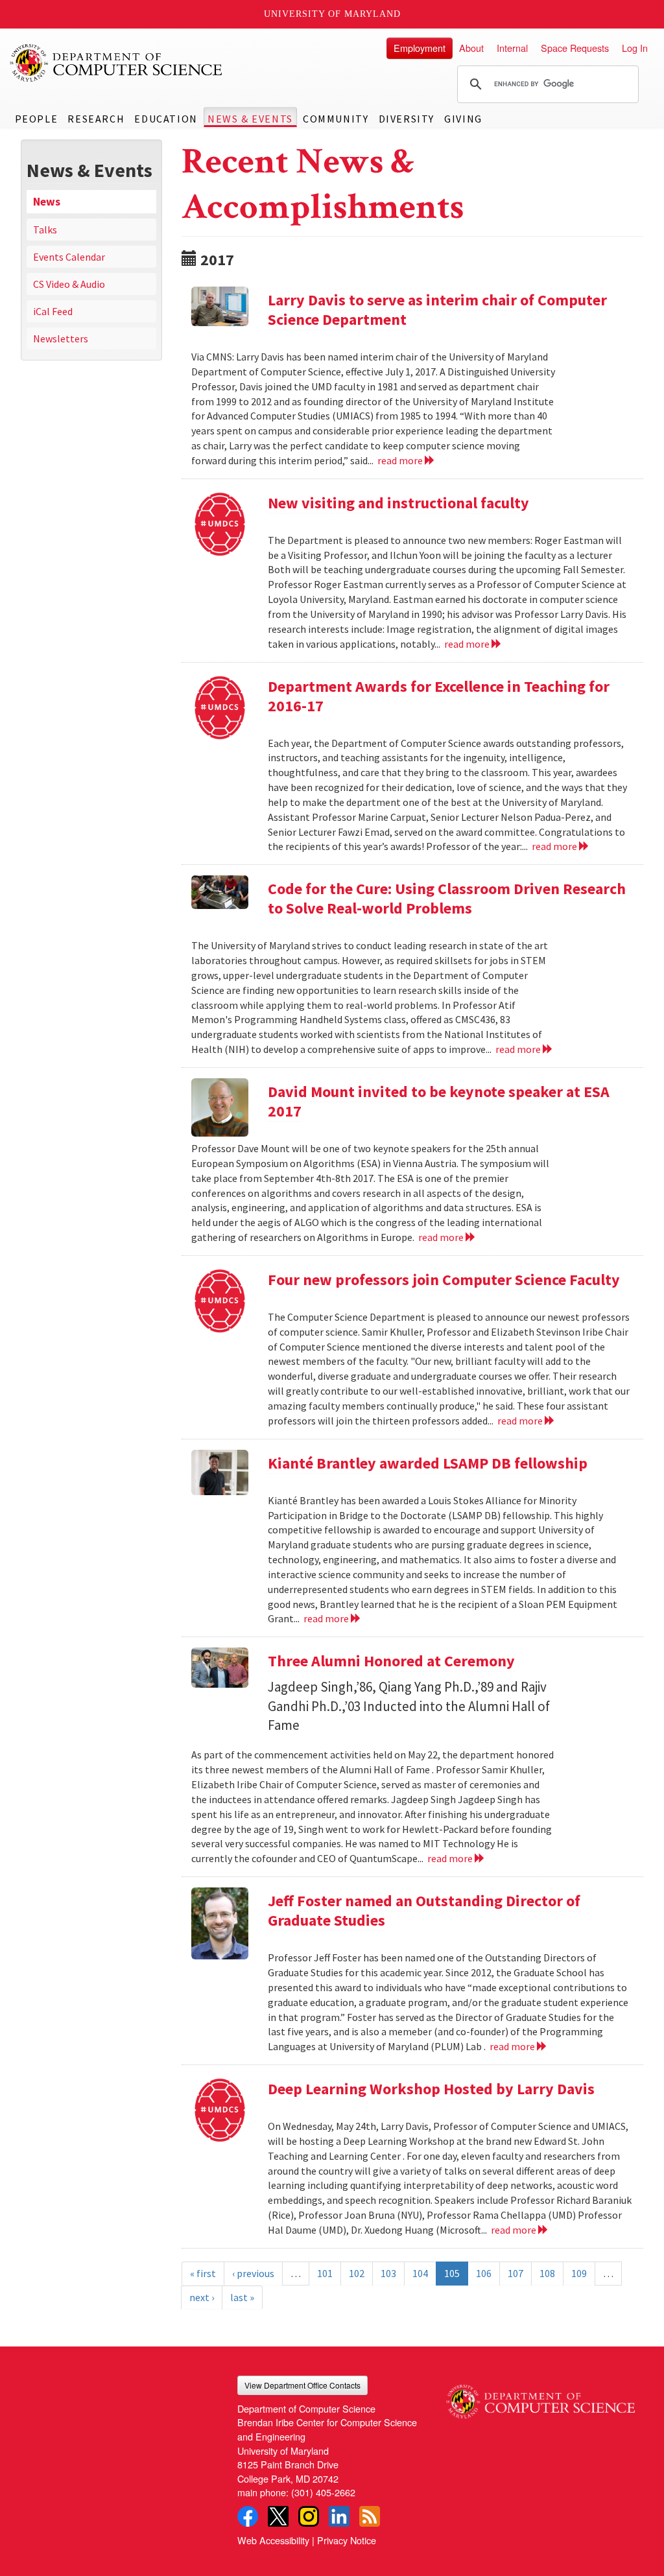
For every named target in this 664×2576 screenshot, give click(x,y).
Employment (420, 48)
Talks (45, 230)
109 (579, 2273)
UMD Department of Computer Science (117, 63)
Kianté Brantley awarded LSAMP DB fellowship (428, 1463)
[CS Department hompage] (540, 2397)
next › (202, 2297)
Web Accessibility (273, 2540)
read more (401, 460)
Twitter (278, 2516)
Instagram (309, 2516)
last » (242, 2297)
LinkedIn (339, 2516)
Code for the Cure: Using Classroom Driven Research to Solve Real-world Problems (447, 898)
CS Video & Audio (69, 284)
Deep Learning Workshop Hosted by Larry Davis (431, 2089)
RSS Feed (370, 2516)
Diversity (407, 119)
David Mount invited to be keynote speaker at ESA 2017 (439, 1101)
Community (336, 119)
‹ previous (253, 2273)
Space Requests (575, 48)
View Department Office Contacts (302, 2385)
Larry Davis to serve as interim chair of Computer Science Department (437, 310)
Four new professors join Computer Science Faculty (444, 1280)
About (471, 48)
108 (547, 2273)
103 (388, 2273)
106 (484, 2273)
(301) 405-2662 (323, 2492)
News (47, 202)
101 (325, 2273)
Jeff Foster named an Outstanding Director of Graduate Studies (424, 1910)
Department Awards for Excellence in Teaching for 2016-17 (439, 696)
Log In (635, 48)
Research (96, 119)
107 (516, 2273)
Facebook (248, 2516)
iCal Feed (53, 311)
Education (166, 119)
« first (203, 2273)
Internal (512, 48)
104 (420, 2273)
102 (357, 2273)
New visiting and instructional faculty (398, 503)
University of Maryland (332, 14)
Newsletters (61, 338)
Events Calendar (69, 257)
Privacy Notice (347, 2540)
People (37, 119)
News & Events (250, 119)
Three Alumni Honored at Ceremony (391, 1661)
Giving (463, 119)
